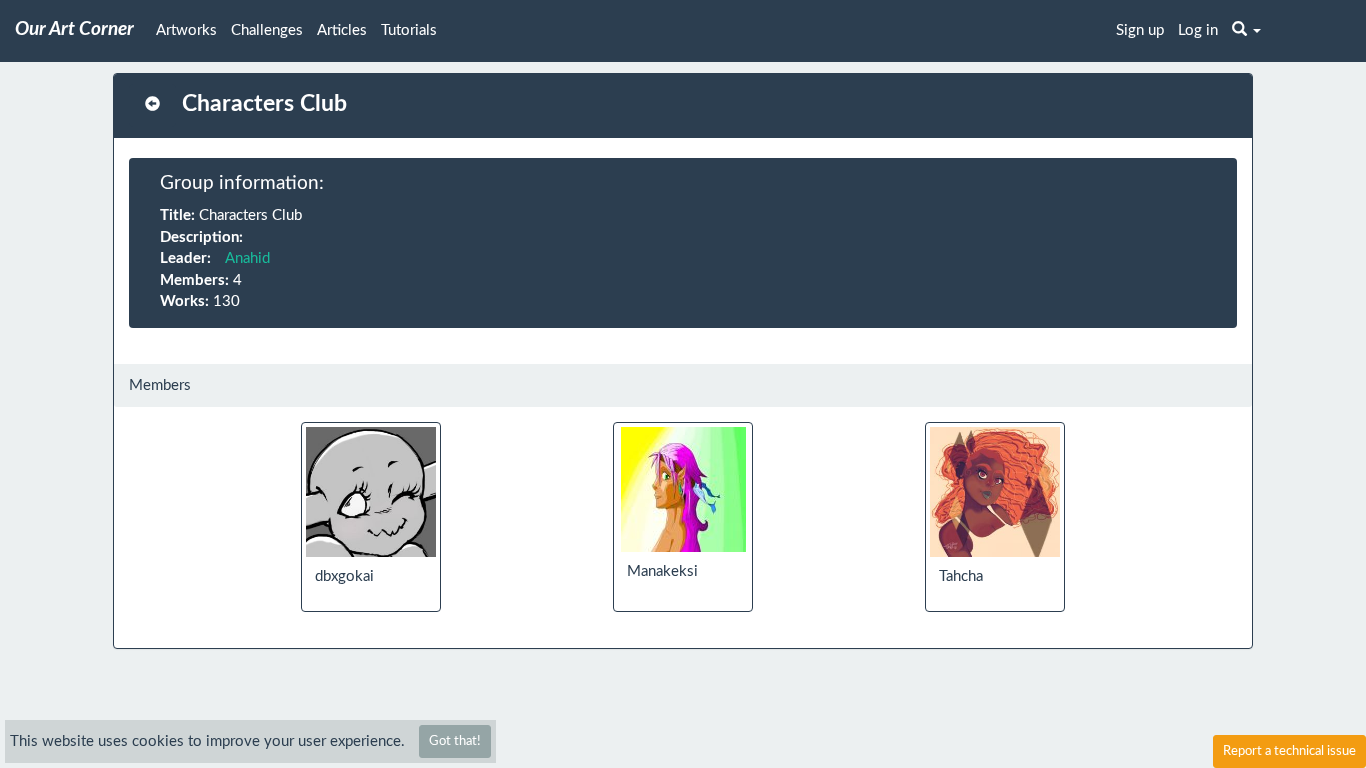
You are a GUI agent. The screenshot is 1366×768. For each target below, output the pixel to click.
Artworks (186, 30)
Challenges (267, 30)
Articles (342, 30)
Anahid (247, 258)
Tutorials (409, 30)
